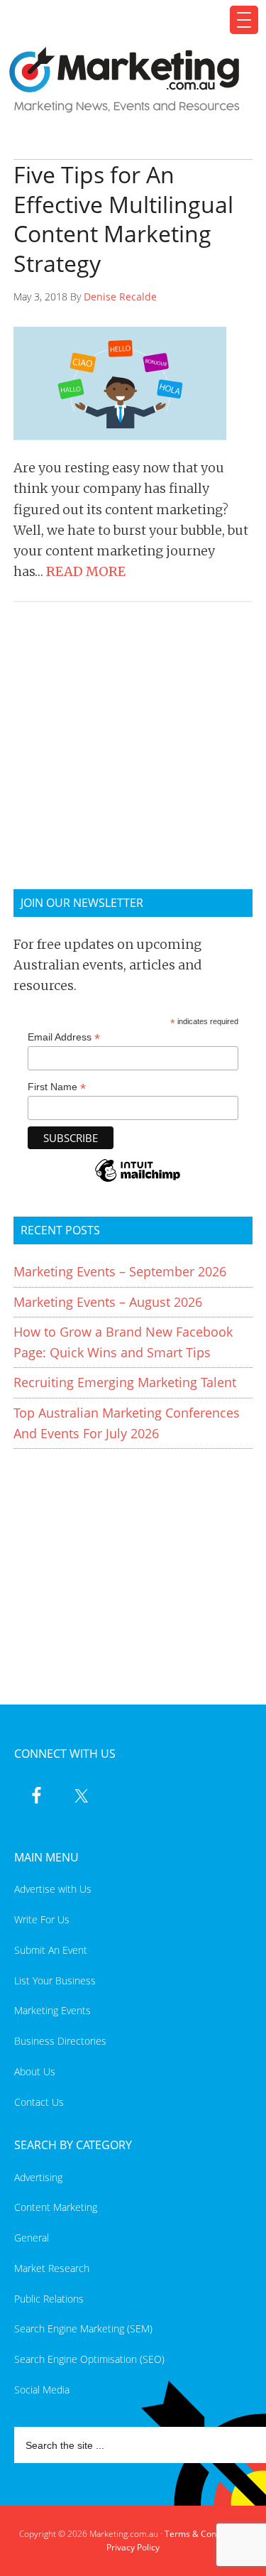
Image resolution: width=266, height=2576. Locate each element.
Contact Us (39, 2102)
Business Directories (60, 2041)
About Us (35, 2071)
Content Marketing (56, 2207)
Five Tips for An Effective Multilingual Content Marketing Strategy (123, 219)
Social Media (42, 2390)
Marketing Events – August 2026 (108, 1302)
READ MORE (86, 571)
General (32, 2238)
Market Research (52, 2268)
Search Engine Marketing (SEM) (83, 2328)
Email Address (64, 1037)
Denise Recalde (120, 297)
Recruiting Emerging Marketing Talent (125, 1382)
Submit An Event (51, 1950)
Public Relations (49, 2299)
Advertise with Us (53, 1889)
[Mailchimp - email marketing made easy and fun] (138, 1180)
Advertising (38, 2177)
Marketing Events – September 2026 (120, 1271)
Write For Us (42, 1919)
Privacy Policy (133, 2547)
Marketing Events (52, 2010)
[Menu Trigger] (244, 20)
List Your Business (55, 1980)
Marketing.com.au (125, 80)
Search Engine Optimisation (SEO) (89, 2359)
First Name (57, 1087)
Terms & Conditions (204, 2534)
